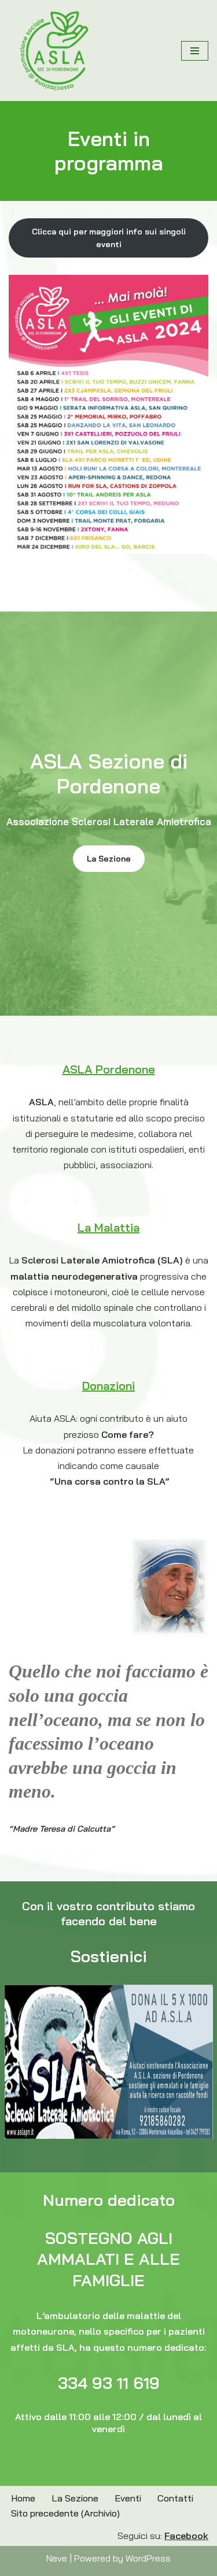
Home (23, 2498)
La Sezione (109, 859)
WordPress (148, 2558)
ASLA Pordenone (109, 1069)
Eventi (128, 2498)
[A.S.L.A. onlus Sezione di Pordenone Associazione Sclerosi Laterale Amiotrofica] (55, 51)
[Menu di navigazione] (195, 51)
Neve (57, 2558)
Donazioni (108, 1386)
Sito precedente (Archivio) (65, 2513)
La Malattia (108, 1227)
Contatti (175, 2498)
